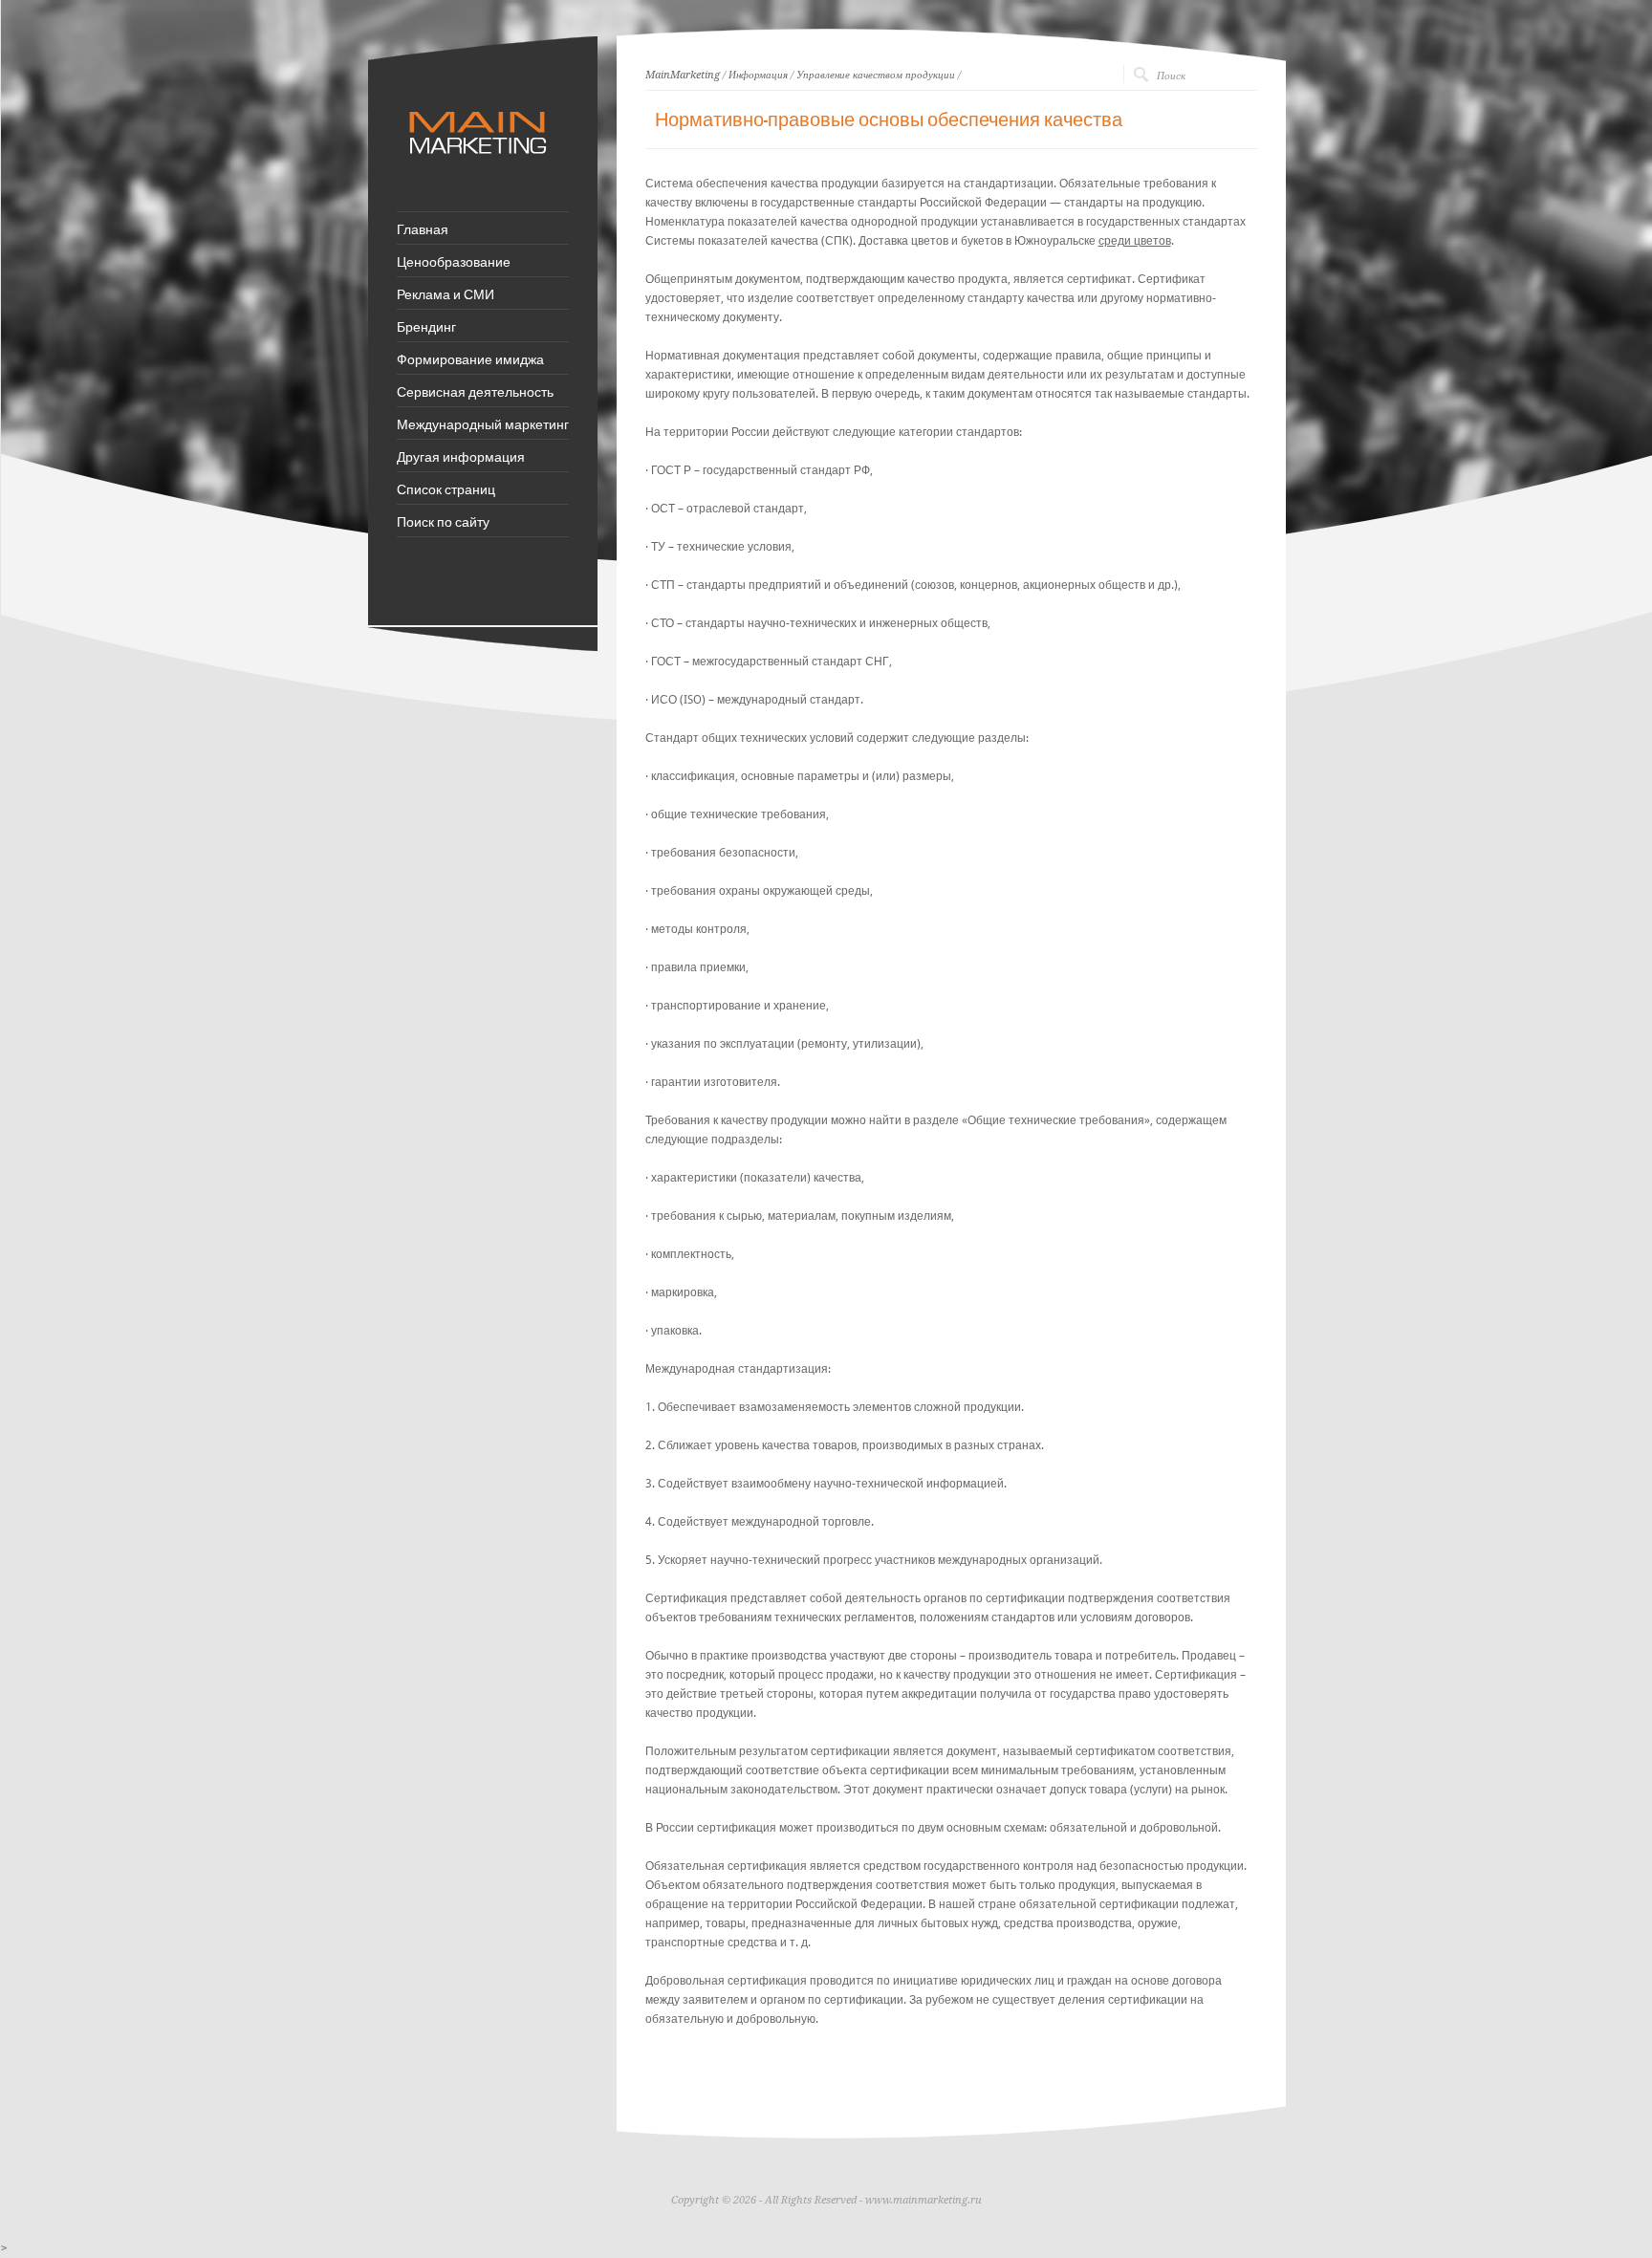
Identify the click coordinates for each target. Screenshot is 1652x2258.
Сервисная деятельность (475, 391)
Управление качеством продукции (876, 75)
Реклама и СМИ (446, 293)
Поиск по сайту (443, 521)
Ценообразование (454, 261)
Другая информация (461, 456)
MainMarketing (683, 75)
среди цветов (1135, 241)
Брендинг (426, 326)
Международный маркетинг (483, 423)
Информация (758, 75)
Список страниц (446, 489)
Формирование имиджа (470, 358)
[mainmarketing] (480, 163)
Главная (423, 228)
